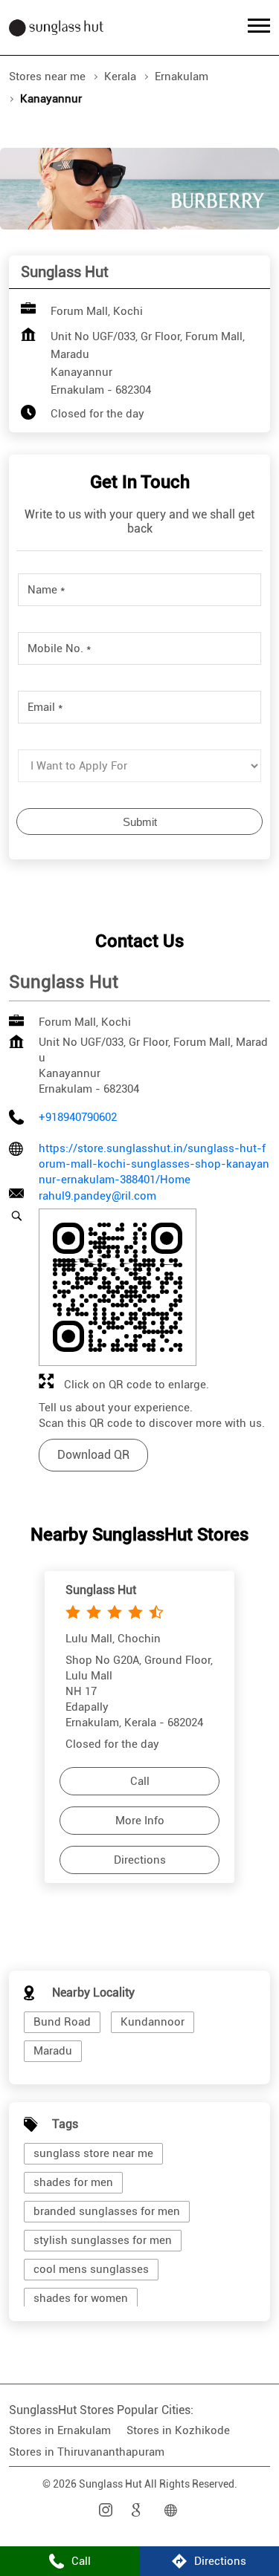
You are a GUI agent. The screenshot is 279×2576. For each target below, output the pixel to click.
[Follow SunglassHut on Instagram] (107, 2510)
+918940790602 (78, 1117)
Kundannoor (153, 2022)
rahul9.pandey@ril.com (97, 1196)
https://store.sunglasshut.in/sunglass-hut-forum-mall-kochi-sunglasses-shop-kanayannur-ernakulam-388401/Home (154, 1164)
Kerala (120, 77)
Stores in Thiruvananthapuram (87, 2452)
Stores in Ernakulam (60, 2430)
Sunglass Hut (101, 1589)
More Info (140, 1821)
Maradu (53, 2051)
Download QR (93, 1455)
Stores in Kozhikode (178, 2430)
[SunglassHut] (56, 27)
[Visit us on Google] (140, 2510)
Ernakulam (182, 77)
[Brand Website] (173, 2510)
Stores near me (47, 77)
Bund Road (62, 2022)
